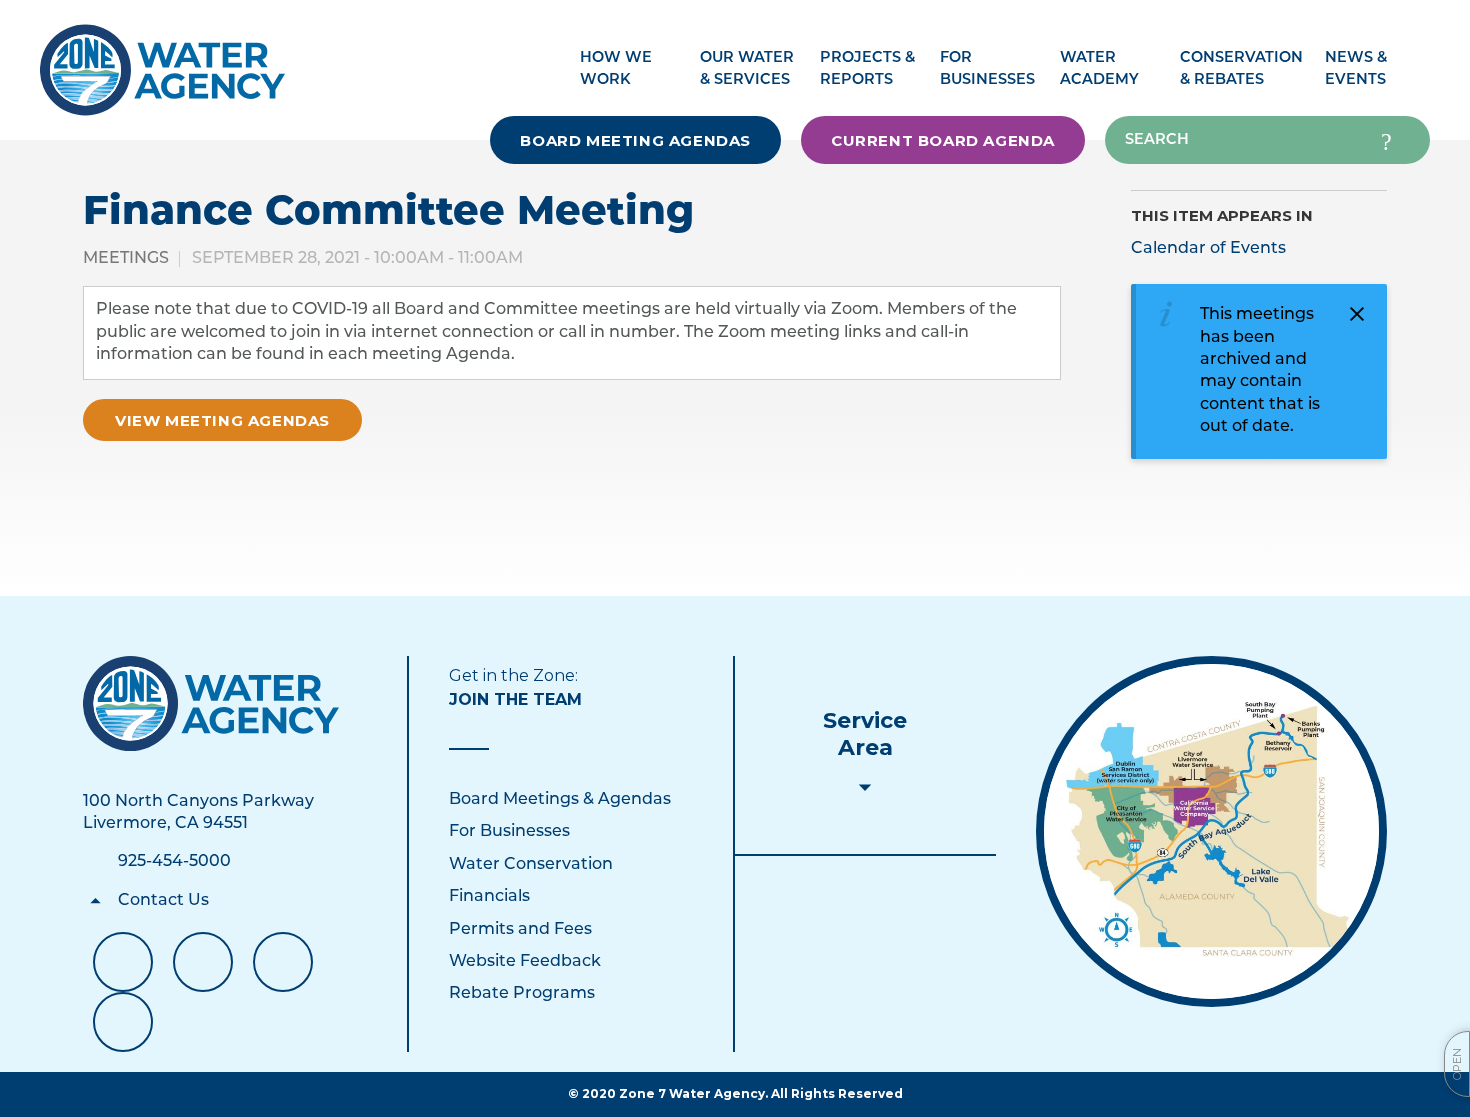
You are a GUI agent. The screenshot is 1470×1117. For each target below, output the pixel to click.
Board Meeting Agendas (635, 140)
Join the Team (515, 699)
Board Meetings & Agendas (560, 800)
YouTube (203, 962)
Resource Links (123, 1022)
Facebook (123, 962)
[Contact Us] (211, 703)
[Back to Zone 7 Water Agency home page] (162, 59)
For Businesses (509, 832)
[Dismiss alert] (1357, 314)
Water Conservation (531, 865)
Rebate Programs (522, 994)
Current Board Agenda (943, 140)
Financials (489, 897)
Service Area (865, 734)
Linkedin (283, 962)
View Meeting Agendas (222, 420)
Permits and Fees (520, 930)
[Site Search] (1386, 140)
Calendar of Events (1208, 249)
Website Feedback (525, 962)
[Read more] (1211, 831)
